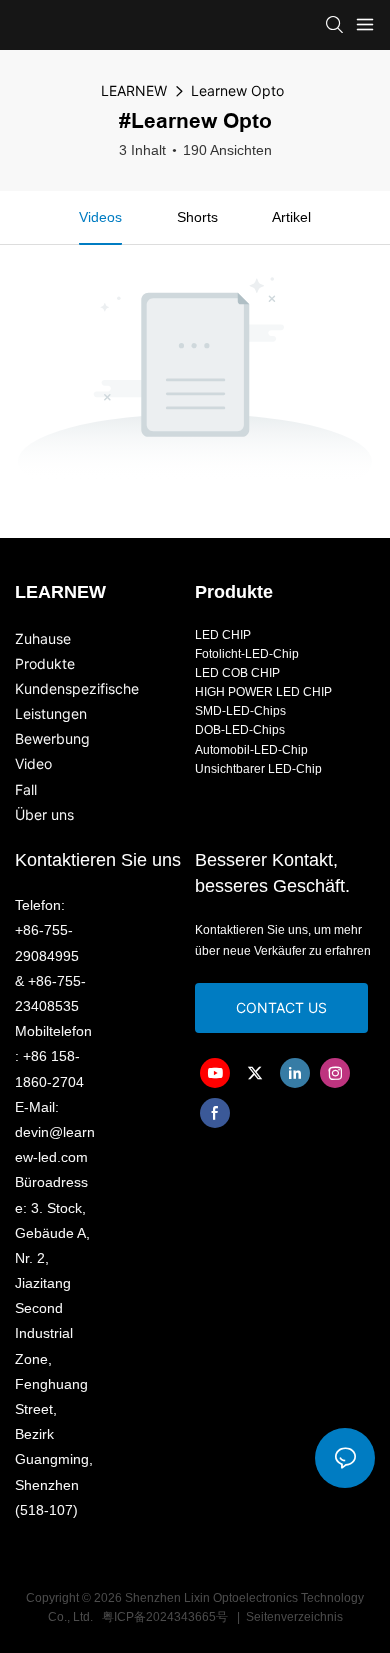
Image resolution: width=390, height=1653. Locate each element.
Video (33, 763)
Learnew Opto (237, 90)
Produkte (45, 663)
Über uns (44, 814)
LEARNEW (134, 90)
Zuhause (43, 638)
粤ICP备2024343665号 (165, 1617)
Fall (26, 789)
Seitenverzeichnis (293, 1617)
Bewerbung (52, 738)
